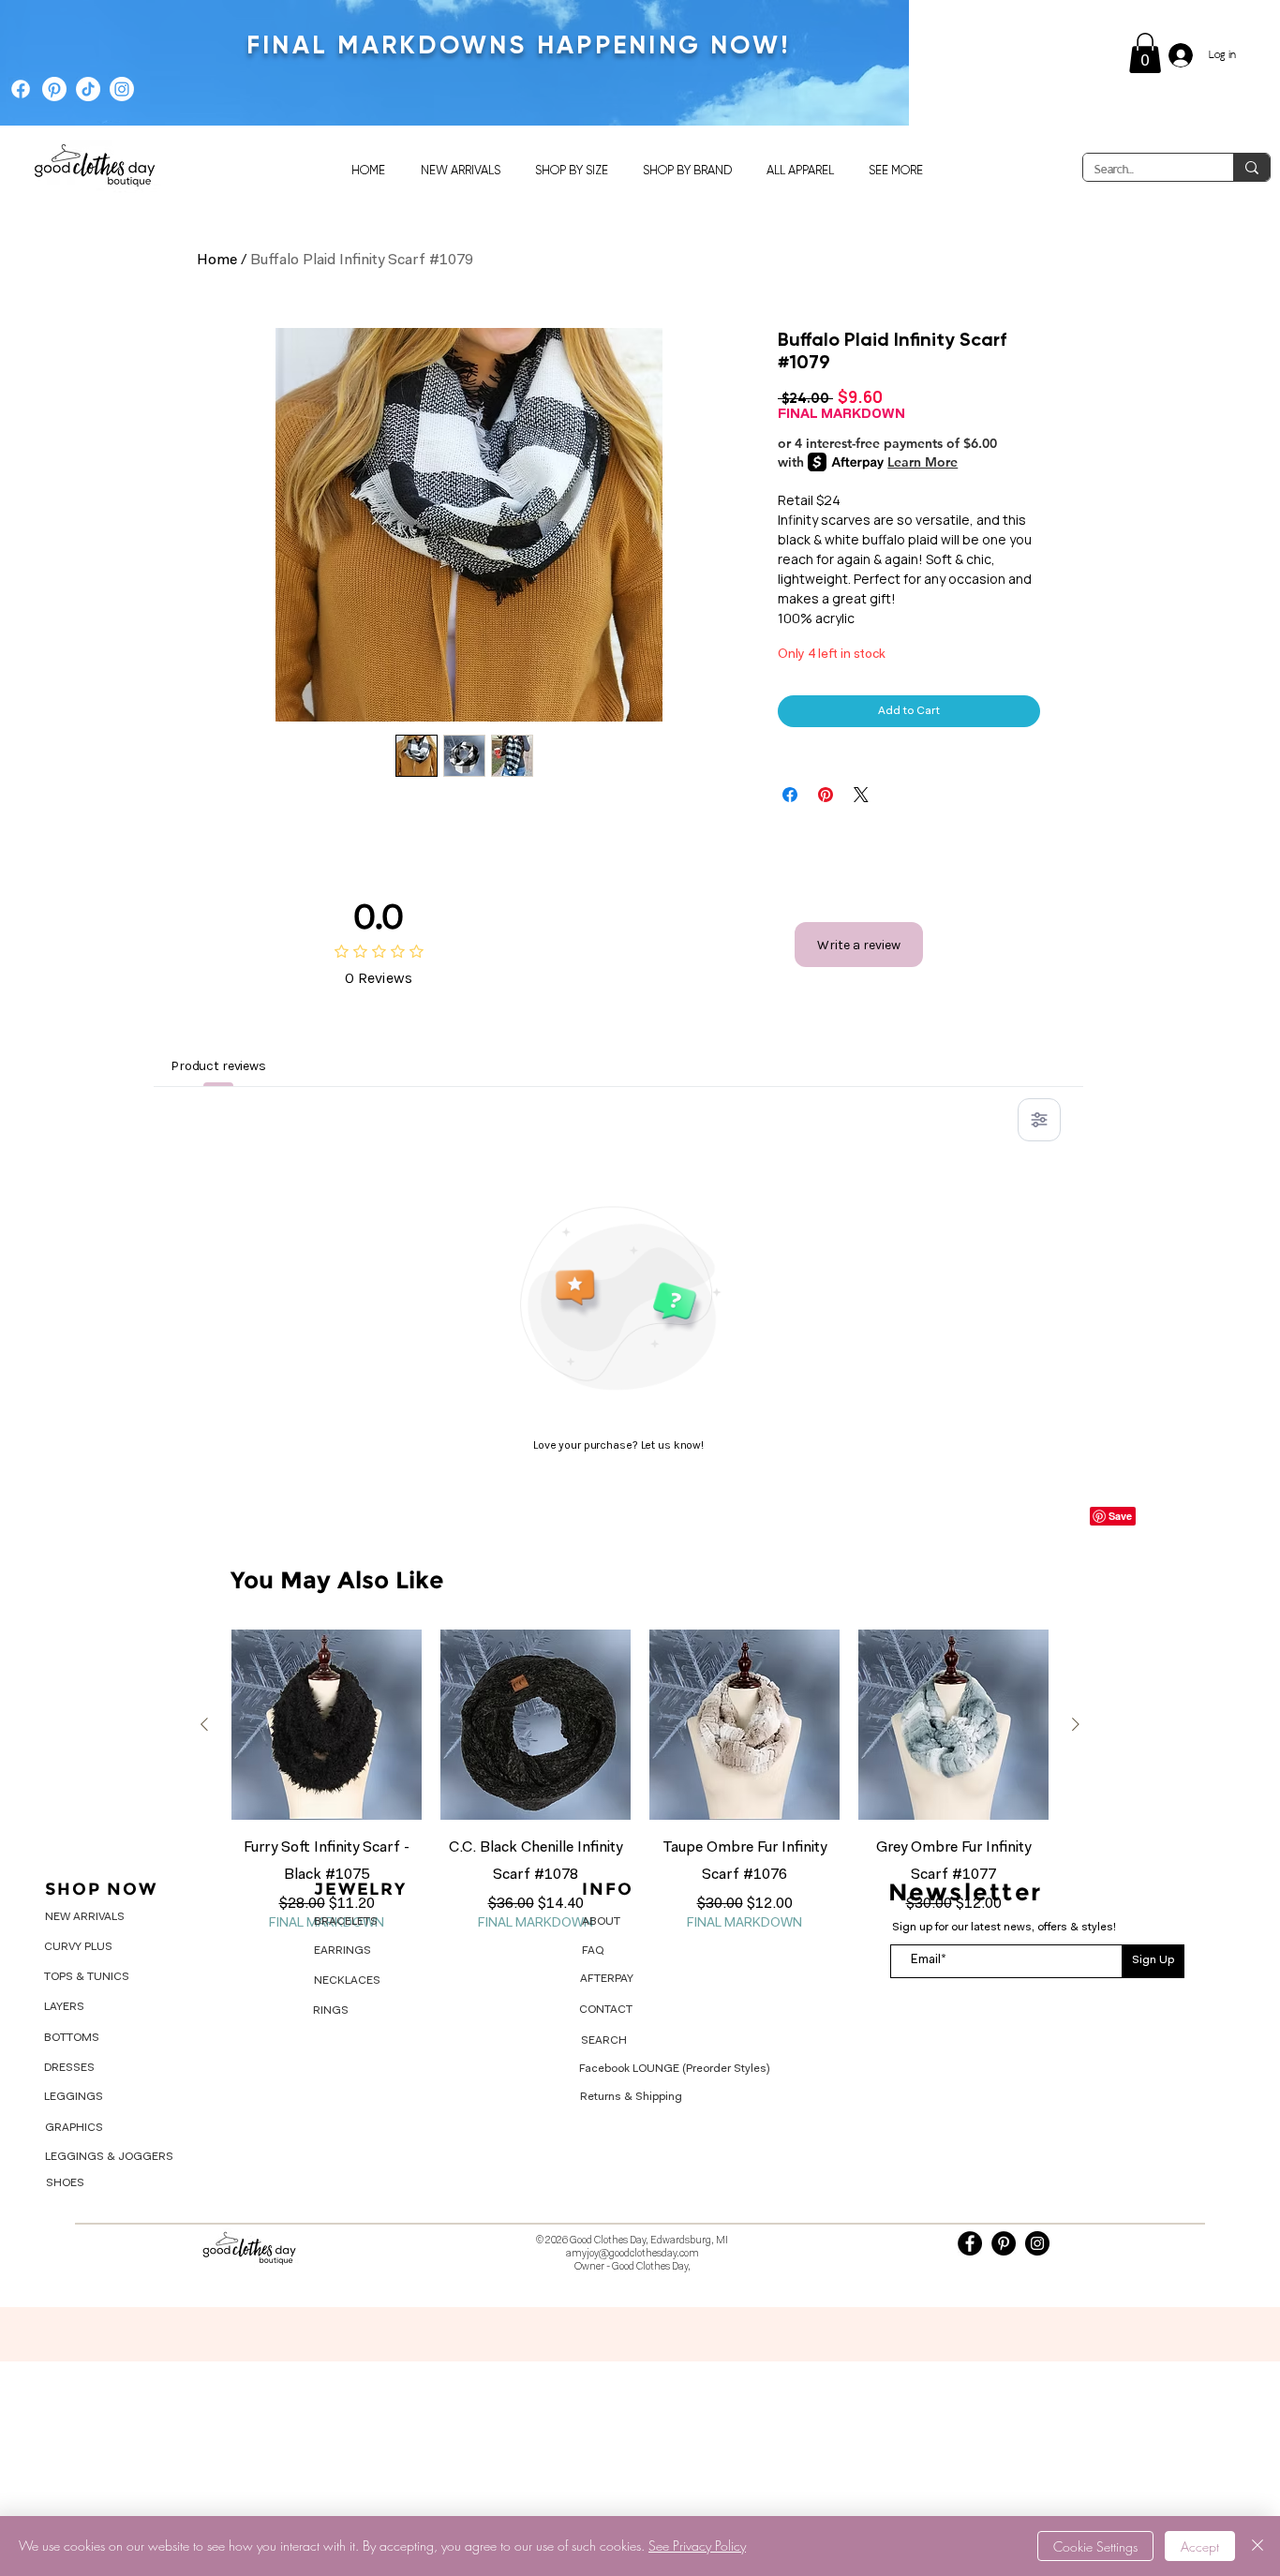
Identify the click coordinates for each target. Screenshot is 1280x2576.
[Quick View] (327, 1725)
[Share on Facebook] (790, 795)
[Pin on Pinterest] (826, 795)
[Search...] (1251, 167)
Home (217, 261)
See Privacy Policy (697, 2546)
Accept (1200, 2546)
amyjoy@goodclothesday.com (633, 2254)
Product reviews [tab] (218, 1066)
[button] (1145, 53)
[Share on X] (861, 795)
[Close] (1258, 2546)
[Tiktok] (88, 89)
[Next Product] (1076, 1724)
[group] (640, 1781)
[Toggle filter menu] (1039, 1120)
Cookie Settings (1095, 2546)
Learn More (923, 462)
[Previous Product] (204, 1724)
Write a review (859, 945)
